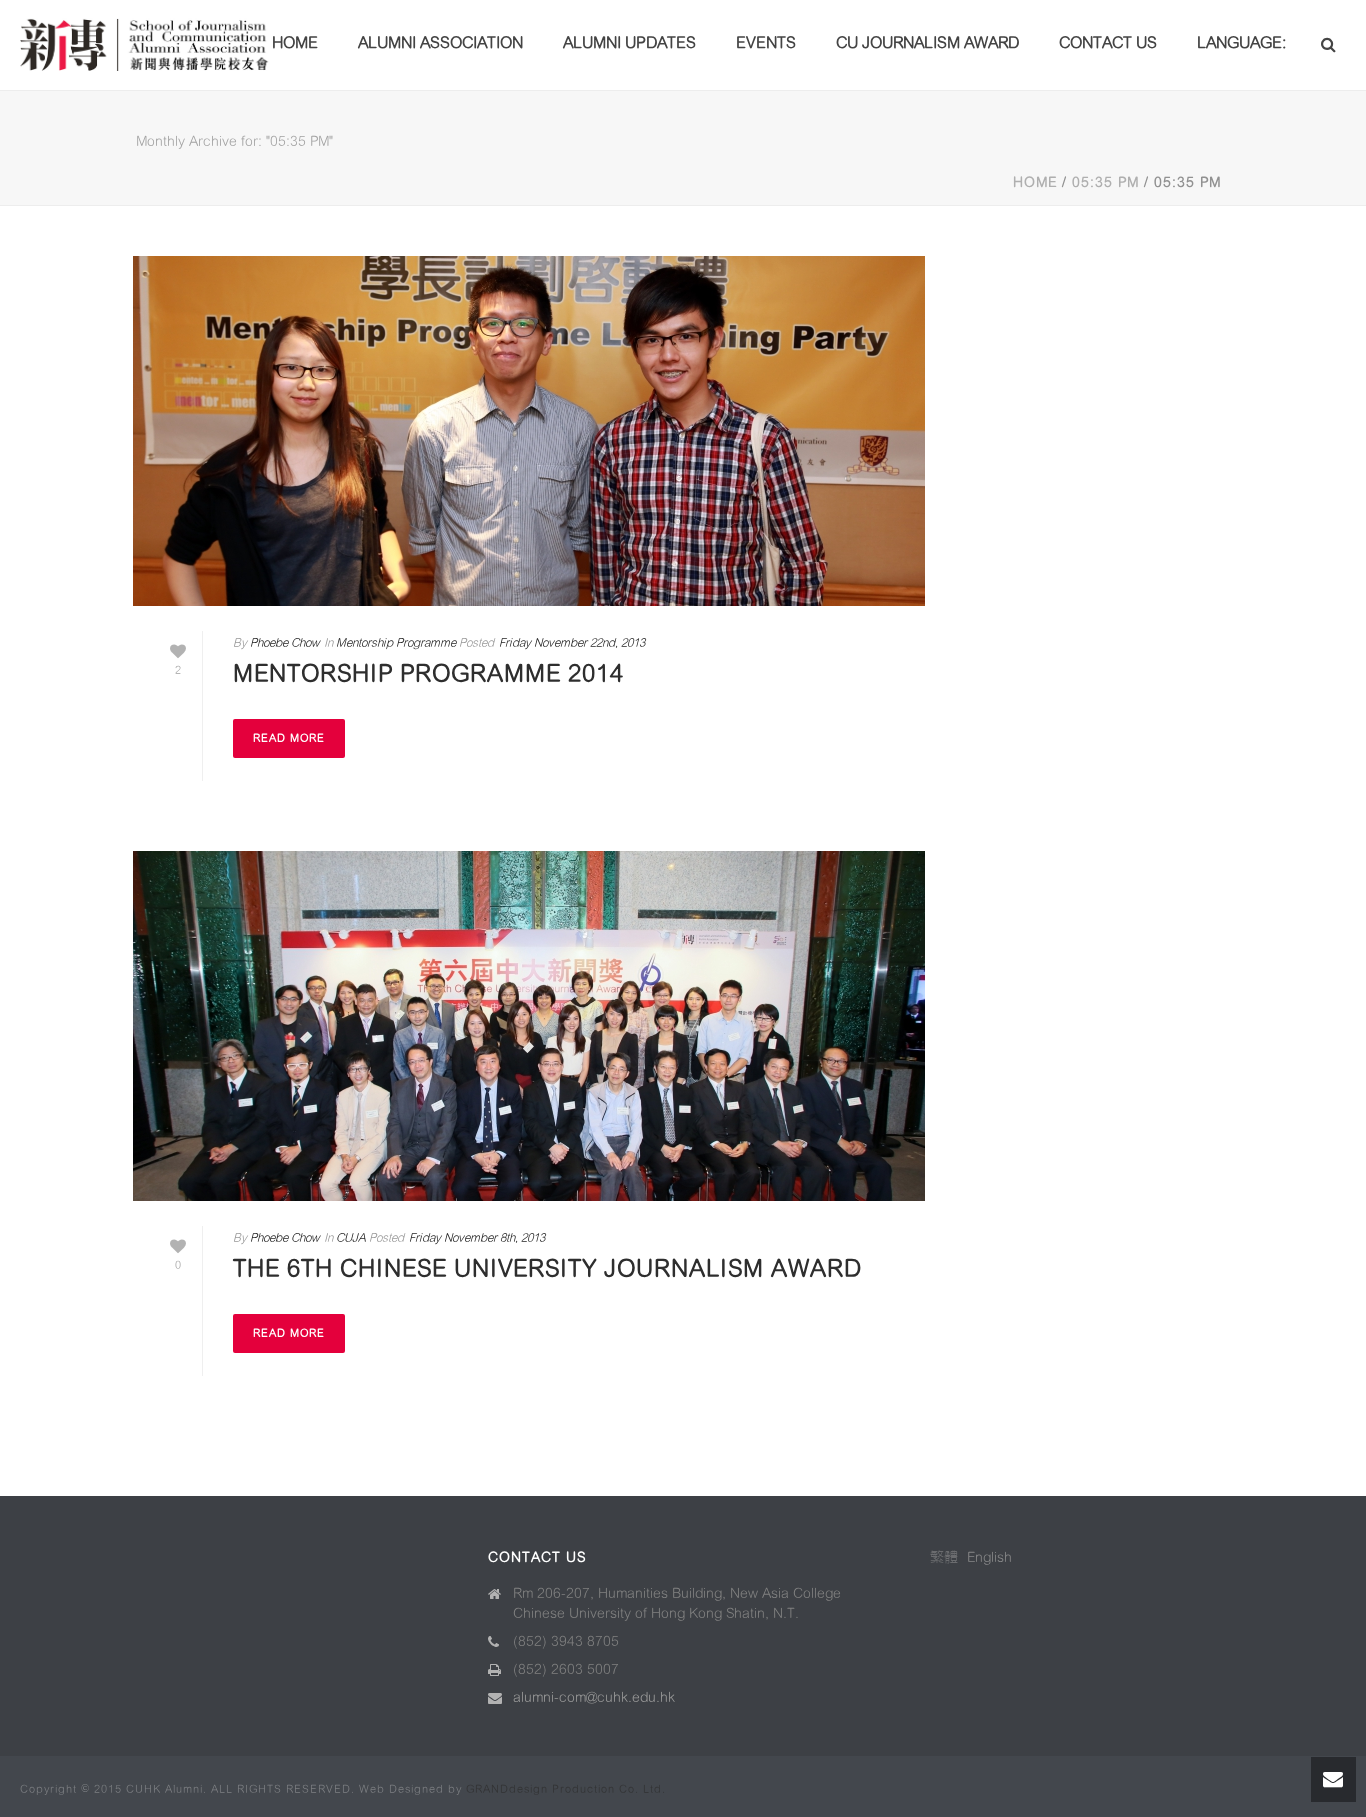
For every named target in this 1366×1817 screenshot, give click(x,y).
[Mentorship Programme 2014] (529, 431)
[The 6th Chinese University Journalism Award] (529, 1026)
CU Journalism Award (927, 42)
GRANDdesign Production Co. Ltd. (566, 1789)
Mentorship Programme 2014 (428, 674)
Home (295, 42)
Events (766, 42)
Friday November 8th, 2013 (477, 1237)
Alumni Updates (629, 42)
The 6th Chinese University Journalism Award (547, 1269)
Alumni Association (440, 42)
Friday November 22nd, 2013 (572, 642)
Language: (1243, 42)
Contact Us (1108, 42)
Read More (289, 738)
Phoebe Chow (284, 642)
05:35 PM (1105, 182)
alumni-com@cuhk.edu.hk (594, 1697)
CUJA (351, 1237)
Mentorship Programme (396, 642)
